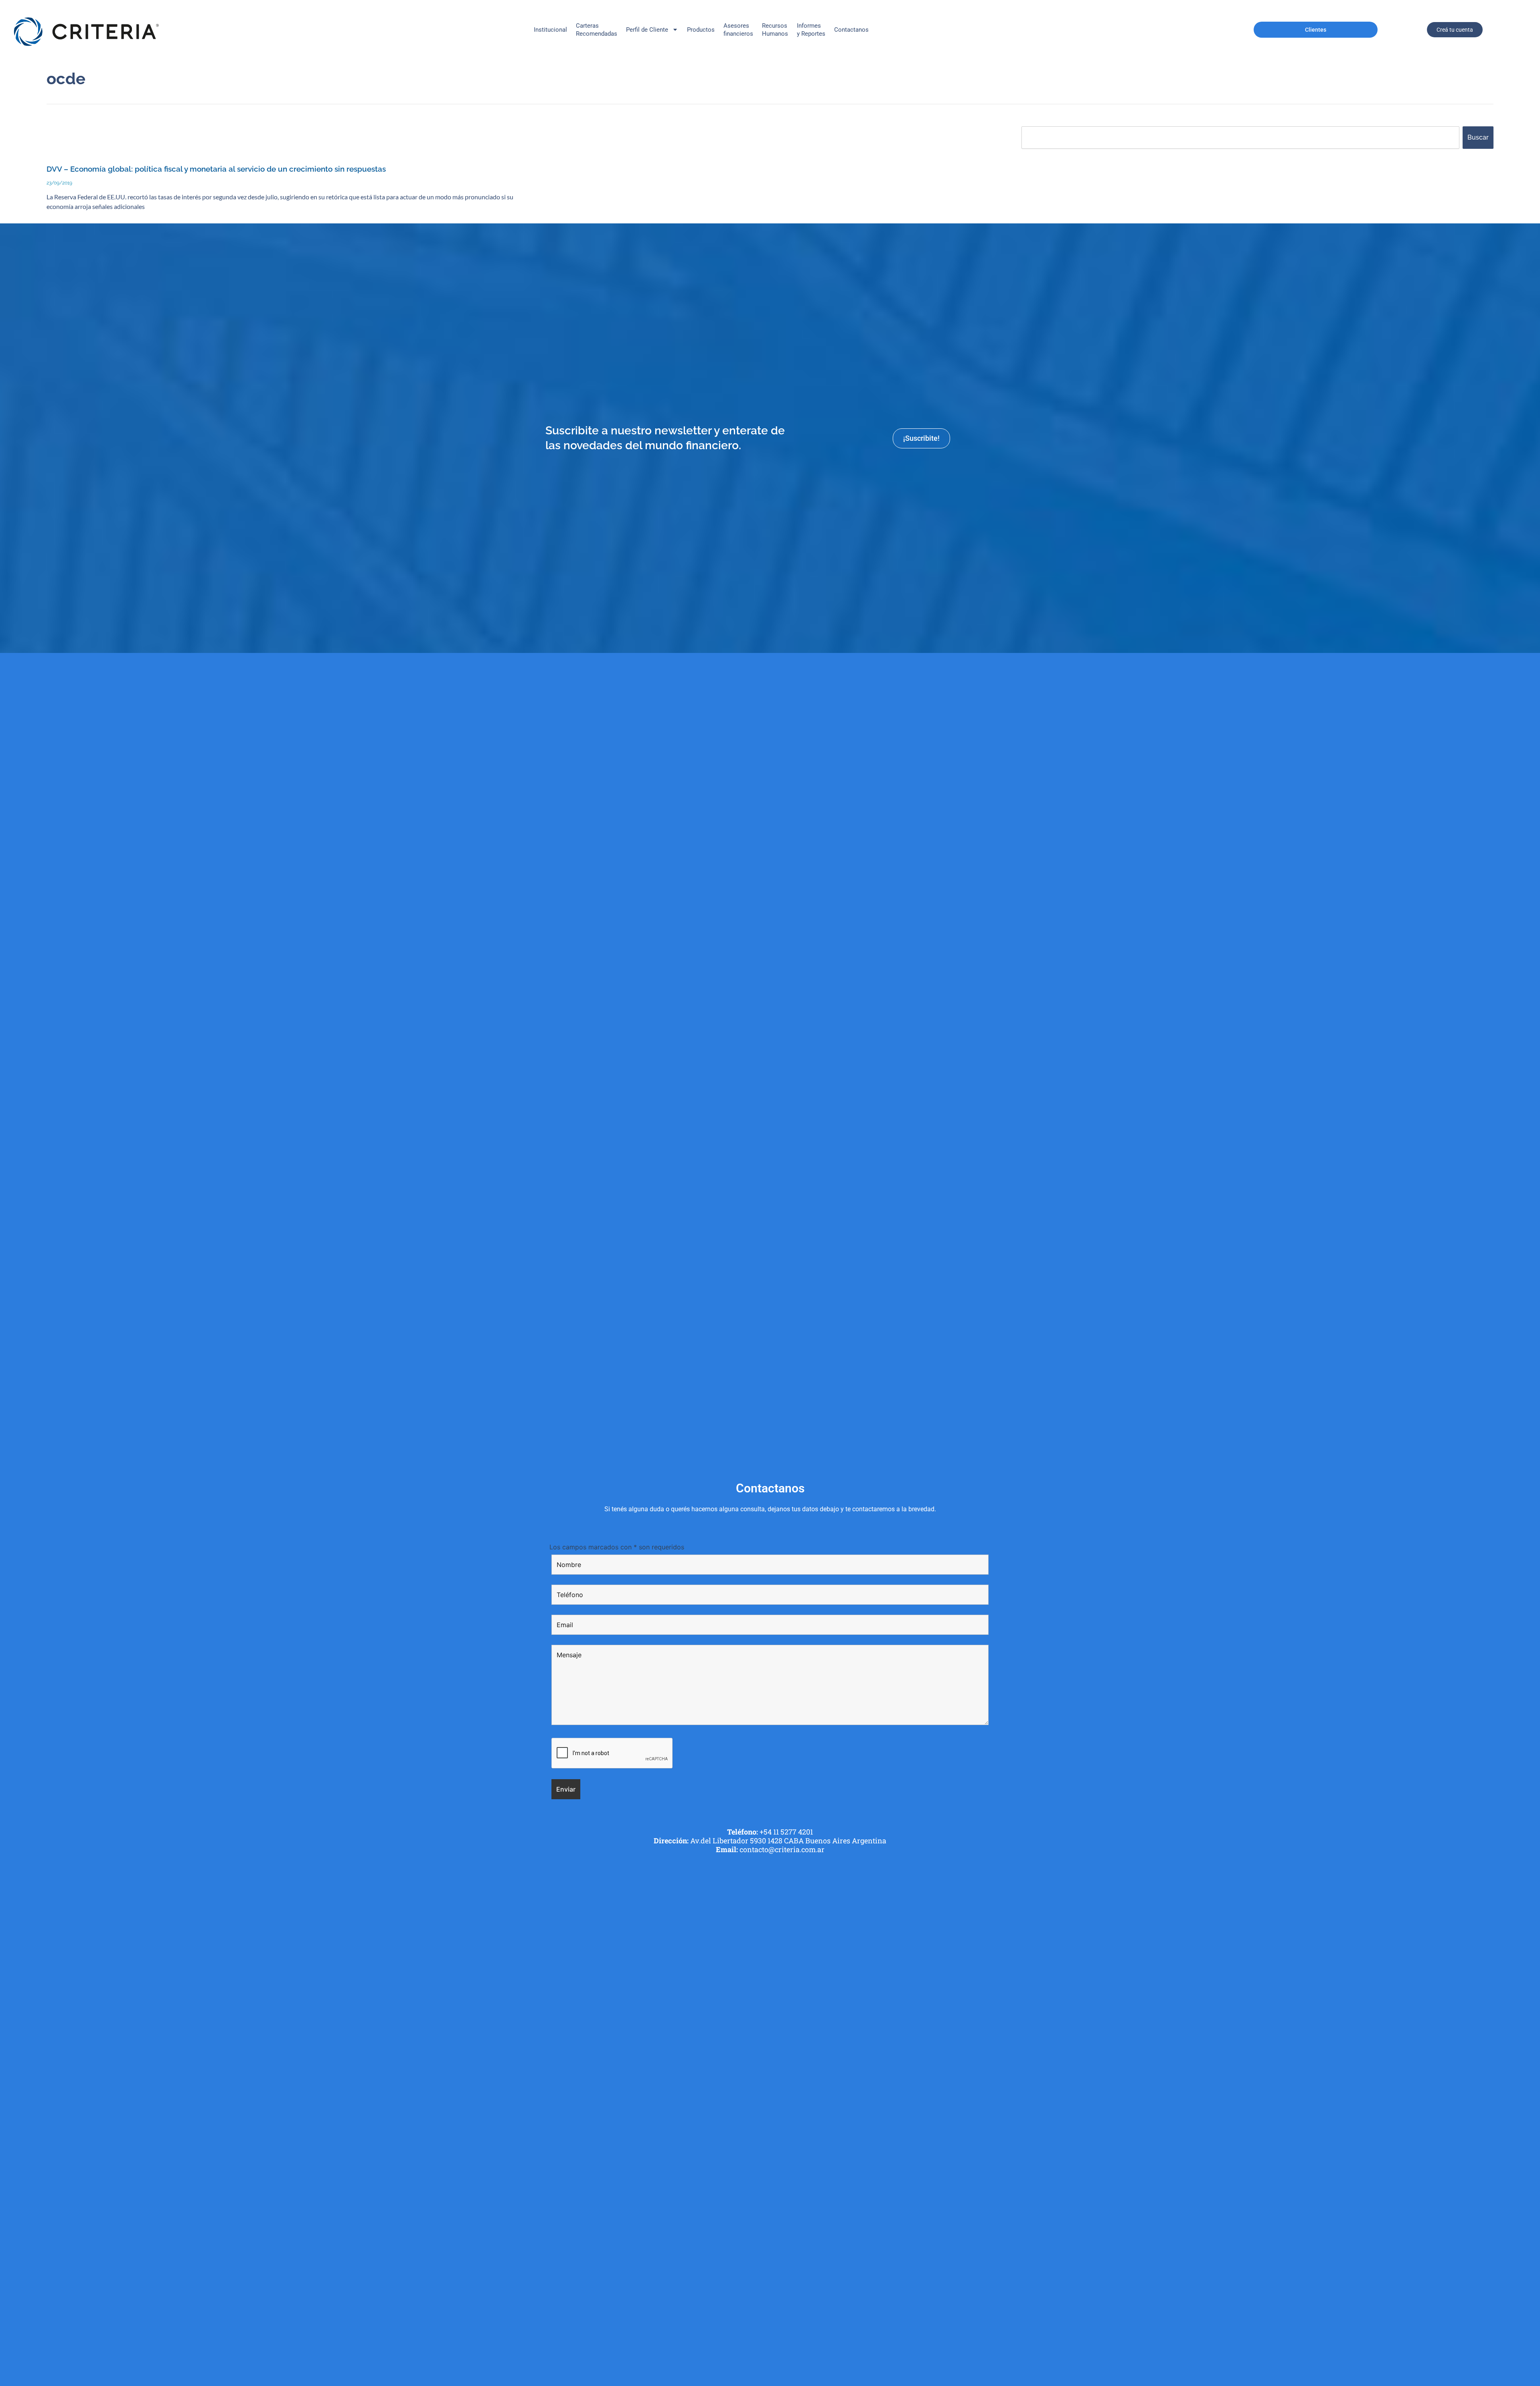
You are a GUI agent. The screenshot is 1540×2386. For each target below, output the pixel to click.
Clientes (1316, 30)
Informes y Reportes (811, 30)
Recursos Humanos (775, 30)
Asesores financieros (738, 30)
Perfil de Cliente (647, 30)
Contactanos (851, 30)
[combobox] (1240, 138)
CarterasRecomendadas (597, 30)
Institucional (550, 30)
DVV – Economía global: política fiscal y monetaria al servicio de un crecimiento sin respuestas (216, 169)
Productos (701, 30)
